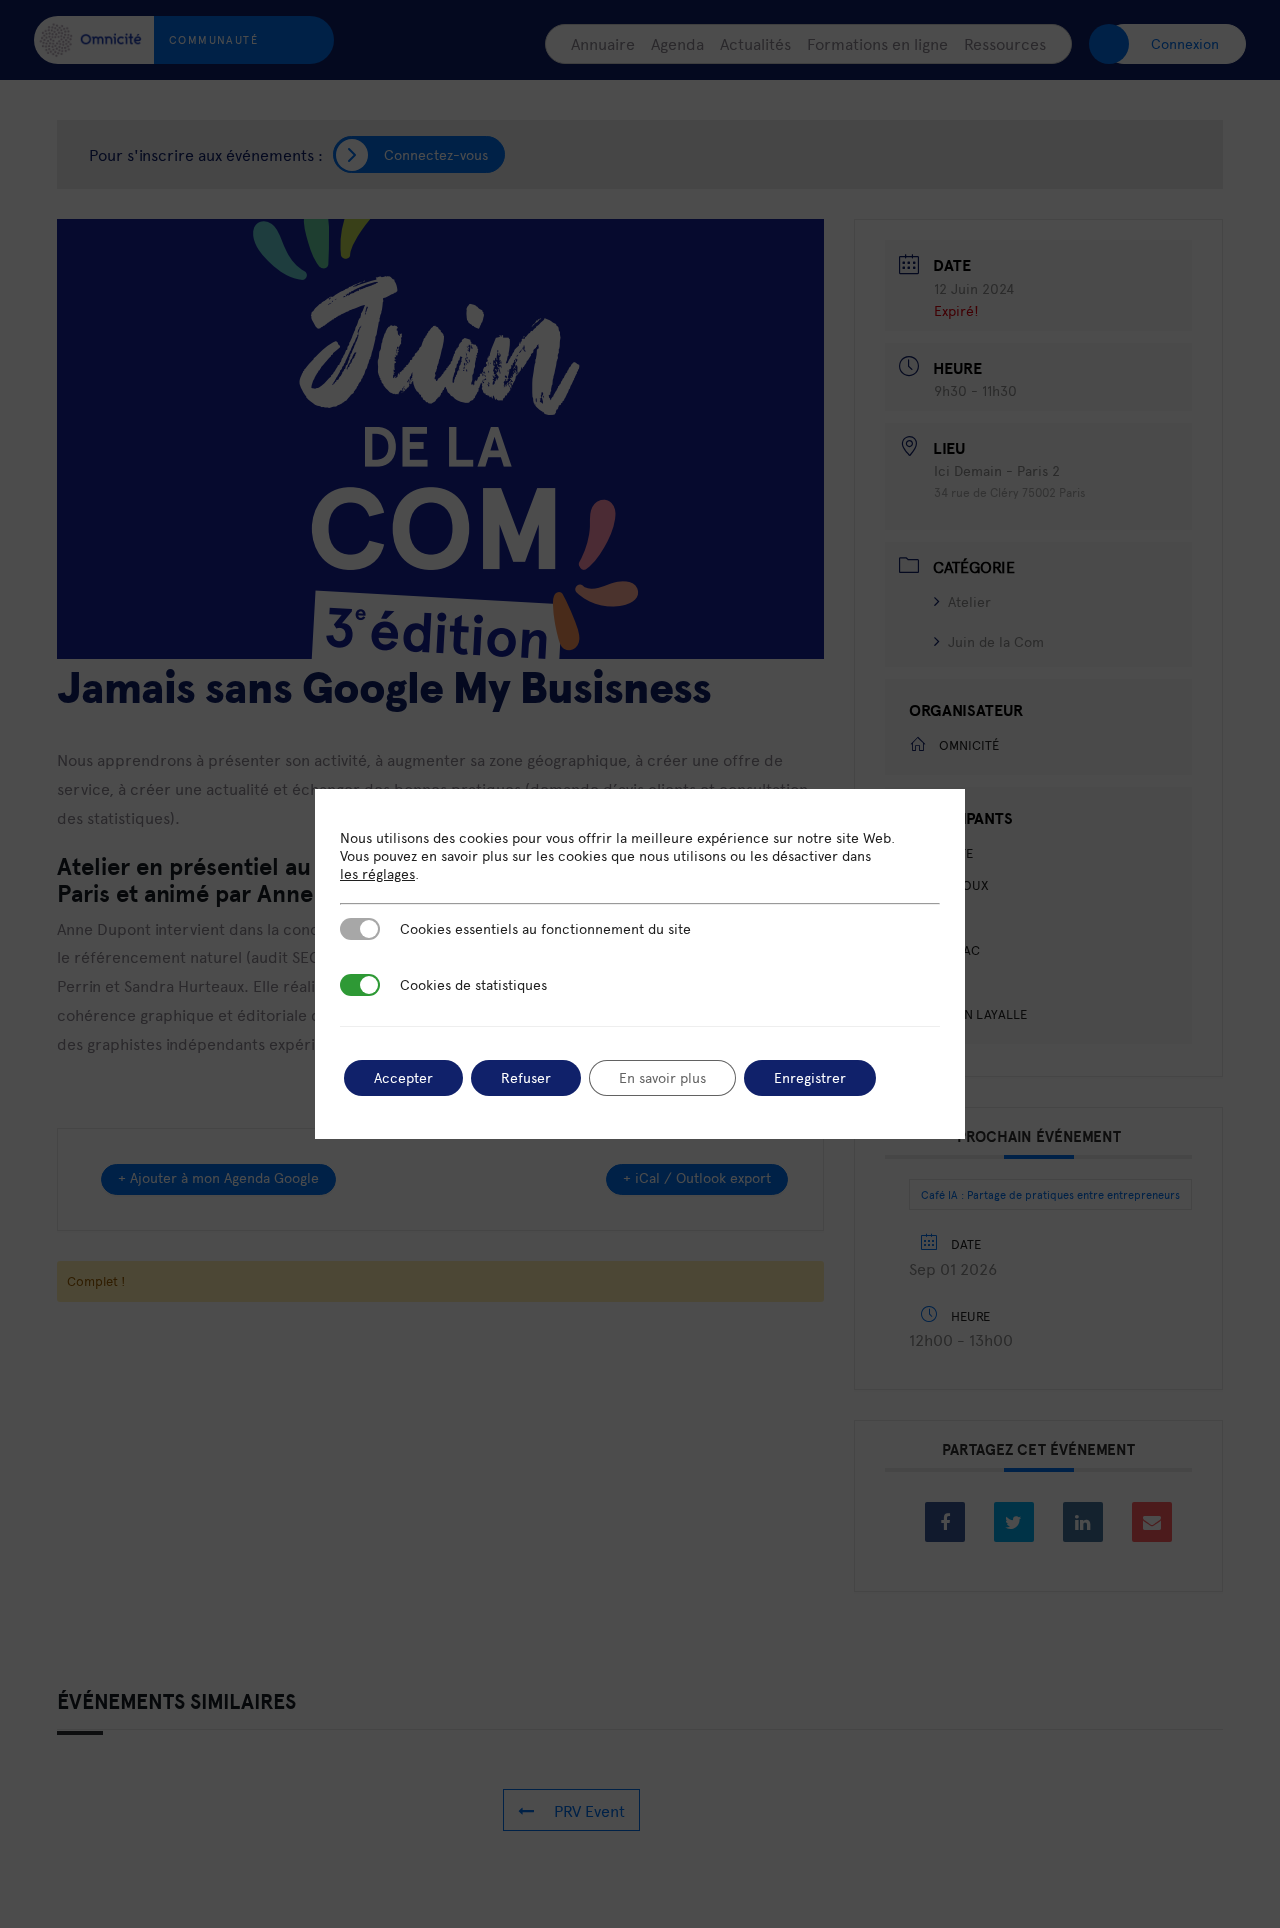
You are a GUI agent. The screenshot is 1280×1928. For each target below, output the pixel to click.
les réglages (377, 874)
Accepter (403, 1077)
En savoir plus (662, 1077)
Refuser (526, 1077)
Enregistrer (810, 1077)
